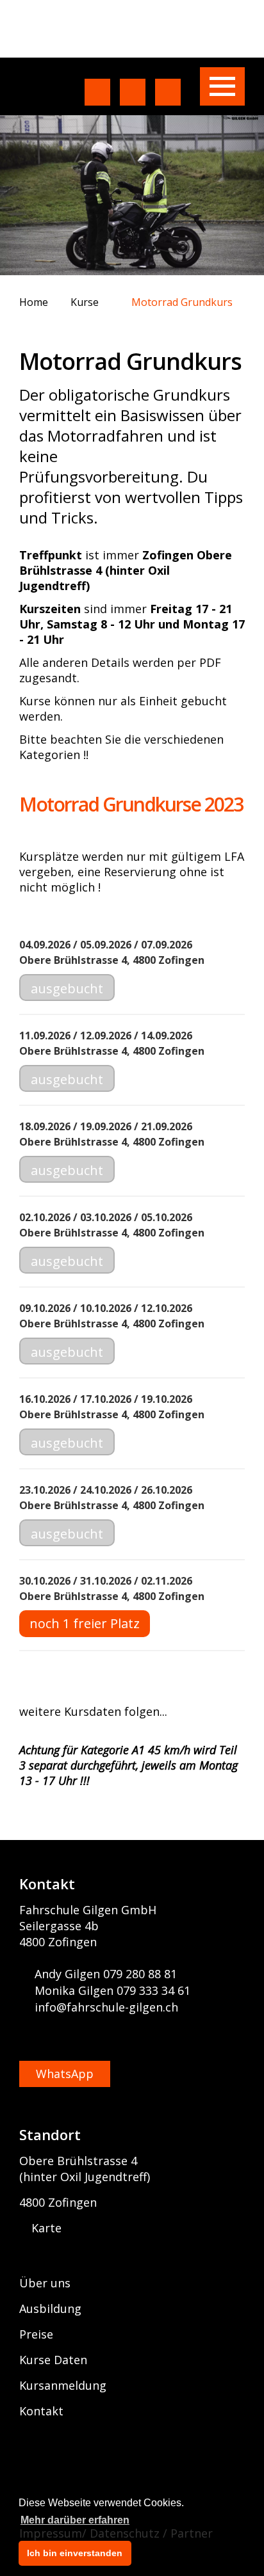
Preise (36, 2334)
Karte (45, 2228)
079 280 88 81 (140, 1974)
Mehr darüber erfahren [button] (75, 2520)
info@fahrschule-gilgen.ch (106, 2007)
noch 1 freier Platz (85, 1623)
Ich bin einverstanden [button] (75, 2553)
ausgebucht (67, 988)
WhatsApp (65, 2074)
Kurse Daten (53, 2360)
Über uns (45, 2283)
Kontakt (41, 2411)
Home (35, 302)
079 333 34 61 (153, 1990)
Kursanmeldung (63, 2385)
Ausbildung (50, 2308)
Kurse (86, 302)
